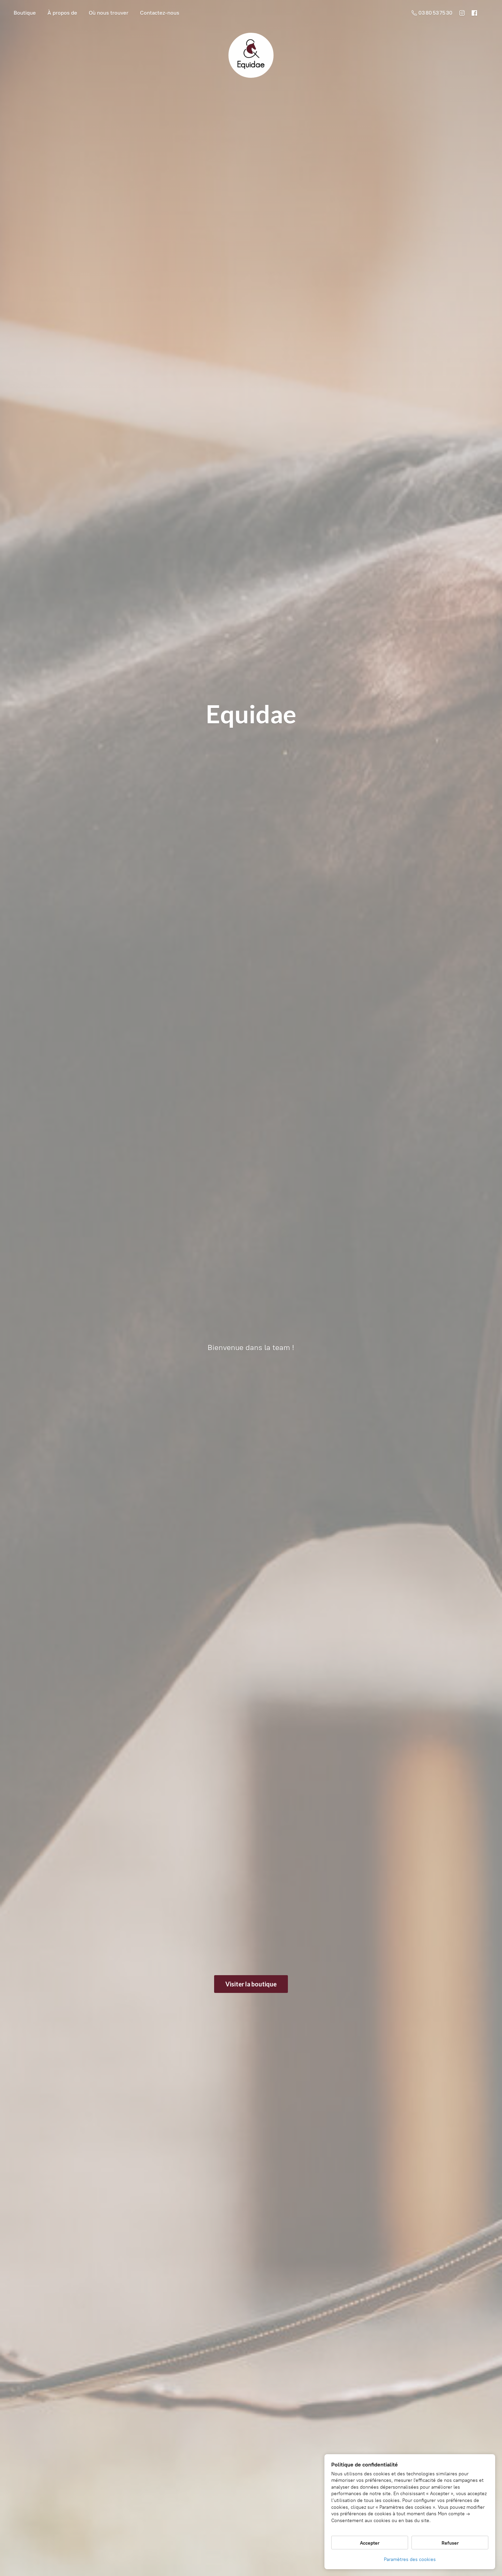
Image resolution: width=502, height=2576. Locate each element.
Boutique (25, 13)
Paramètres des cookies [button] (410, 2559)
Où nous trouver (109, 13)
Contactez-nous (160, 13)
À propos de (62, 13)
